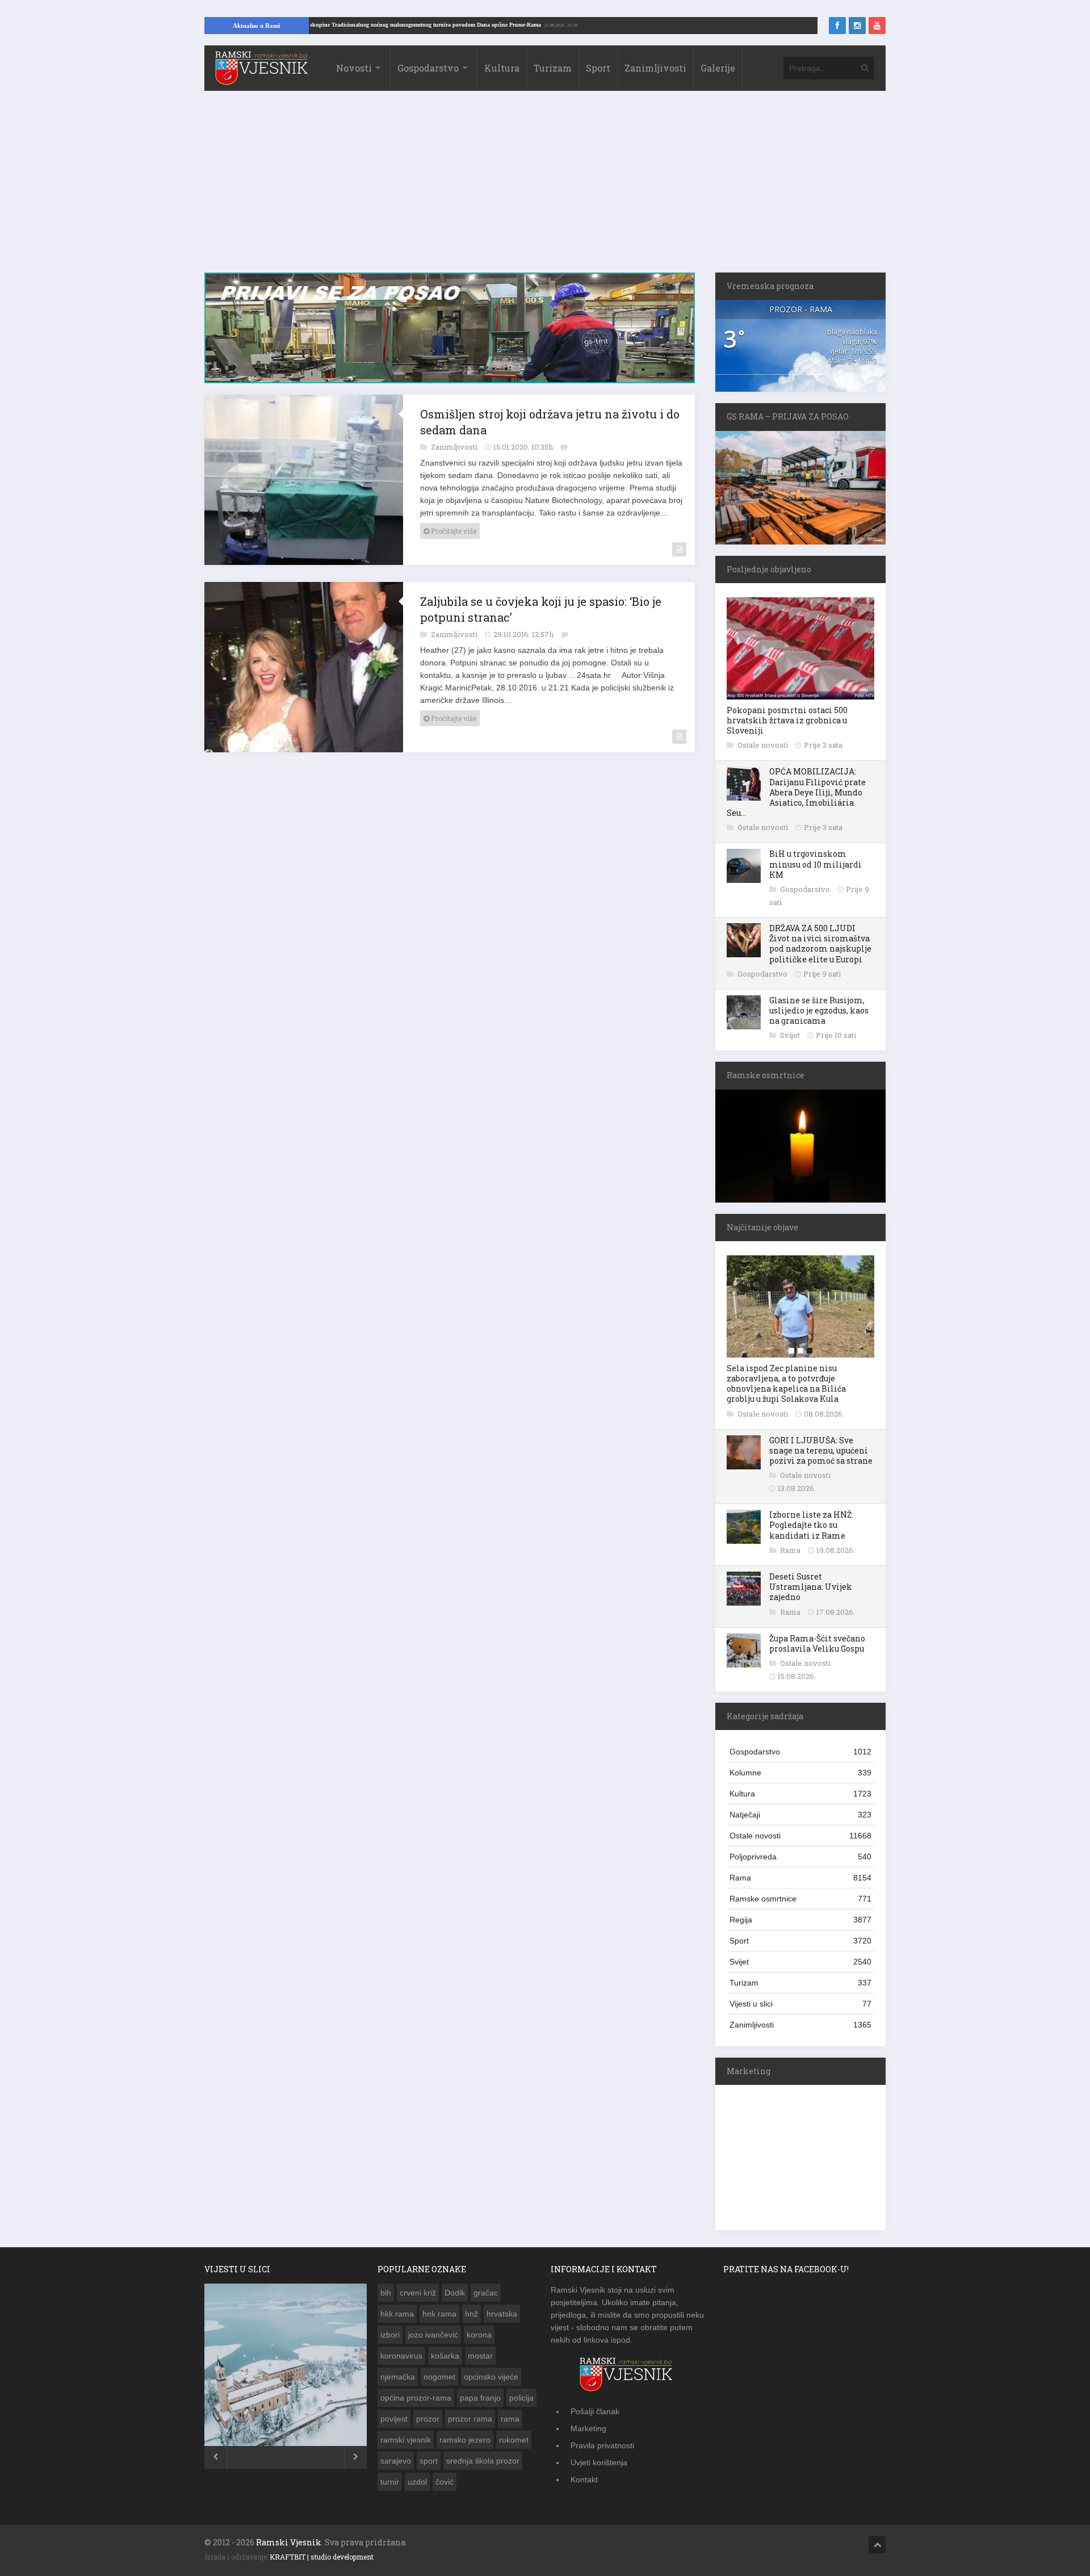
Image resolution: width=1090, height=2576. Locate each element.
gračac (486, 2293)
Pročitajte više (453, 537)
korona (479, 2335)
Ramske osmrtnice (800, 1899)
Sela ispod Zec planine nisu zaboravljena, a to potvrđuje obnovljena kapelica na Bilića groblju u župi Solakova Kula (786, 1384)
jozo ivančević (433, 2335)
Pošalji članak (595, 2411)
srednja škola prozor (483, 2461)
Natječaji (800, 1815)
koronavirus (401, 2356)
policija (521, 2398)
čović (445, 2482)
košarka (445, 2356)
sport (429, 2461)
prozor (428, 2419)
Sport (598, 68)
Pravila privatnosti (602, 2445)
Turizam (553, 68)
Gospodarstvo (428, 68)
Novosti (354, 68)
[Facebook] (837, 26)
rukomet (514, 2440)
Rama (791, 1550)
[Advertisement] (545, 187)
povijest (394, 2419)
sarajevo (396, 2461)
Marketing (588, 2428)
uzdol (417, 2482)
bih (386, 2293)
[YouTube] (877, 26)
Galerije (718, 68)
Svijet (791, 1035)
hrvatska (502, 2314)
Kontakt (584, 2479)
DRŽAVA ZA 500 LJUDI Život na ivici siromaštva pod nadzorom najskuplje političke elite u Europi (820, 944)
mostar (480, 2356)
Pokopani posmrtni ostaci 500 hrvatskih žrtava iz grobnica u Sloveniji (787, 720)
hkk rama (397, 2314)
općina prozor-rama (416, 2398)
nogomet (439, 2377)
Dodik (455, 2293)
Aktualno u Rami (256, 26)
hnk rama (439, 2314)
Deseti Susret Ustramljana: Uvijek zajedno (811, 1587)
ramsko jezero (465, 2440)
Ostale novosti (764, 745)
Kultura (502, 68)
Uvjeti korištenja (599, 2462)
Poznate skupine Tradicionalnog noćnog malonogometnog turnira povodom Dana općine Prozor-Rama (487, 25)
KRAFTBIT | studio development (322, 2557)
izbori (390, 2335)
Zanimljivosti (655, 68)
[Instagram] (857, 26)
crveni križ (418, 2293)
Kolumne (800, 1773)
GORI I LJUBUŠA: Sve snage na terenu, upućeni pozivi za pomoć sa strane (821, 1450)
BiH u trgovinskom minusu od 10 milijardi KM (816, 864)
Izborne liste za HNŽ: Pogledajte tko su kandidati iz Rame (811, 1525)
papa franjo (480, 2398)
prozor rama (470, 2419)
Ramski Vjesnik (289, 2542)
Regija (800, 1920)
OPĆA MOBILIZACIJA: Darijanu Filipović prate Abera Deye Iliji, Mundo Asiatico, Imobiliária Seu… (796, 792)
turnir (390, 2482)
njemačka (398, 2377)
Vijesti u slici (800, 2004)
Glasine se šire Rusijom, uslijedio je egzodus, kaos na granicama (819, 1010)
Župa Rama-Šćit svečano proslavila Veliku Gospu (817, 1643)
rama (510, 2419)
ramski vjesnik (406, 2440)
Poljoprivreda (800, 1857)
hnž (471, 2314)
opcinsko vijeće (491, 2377)
